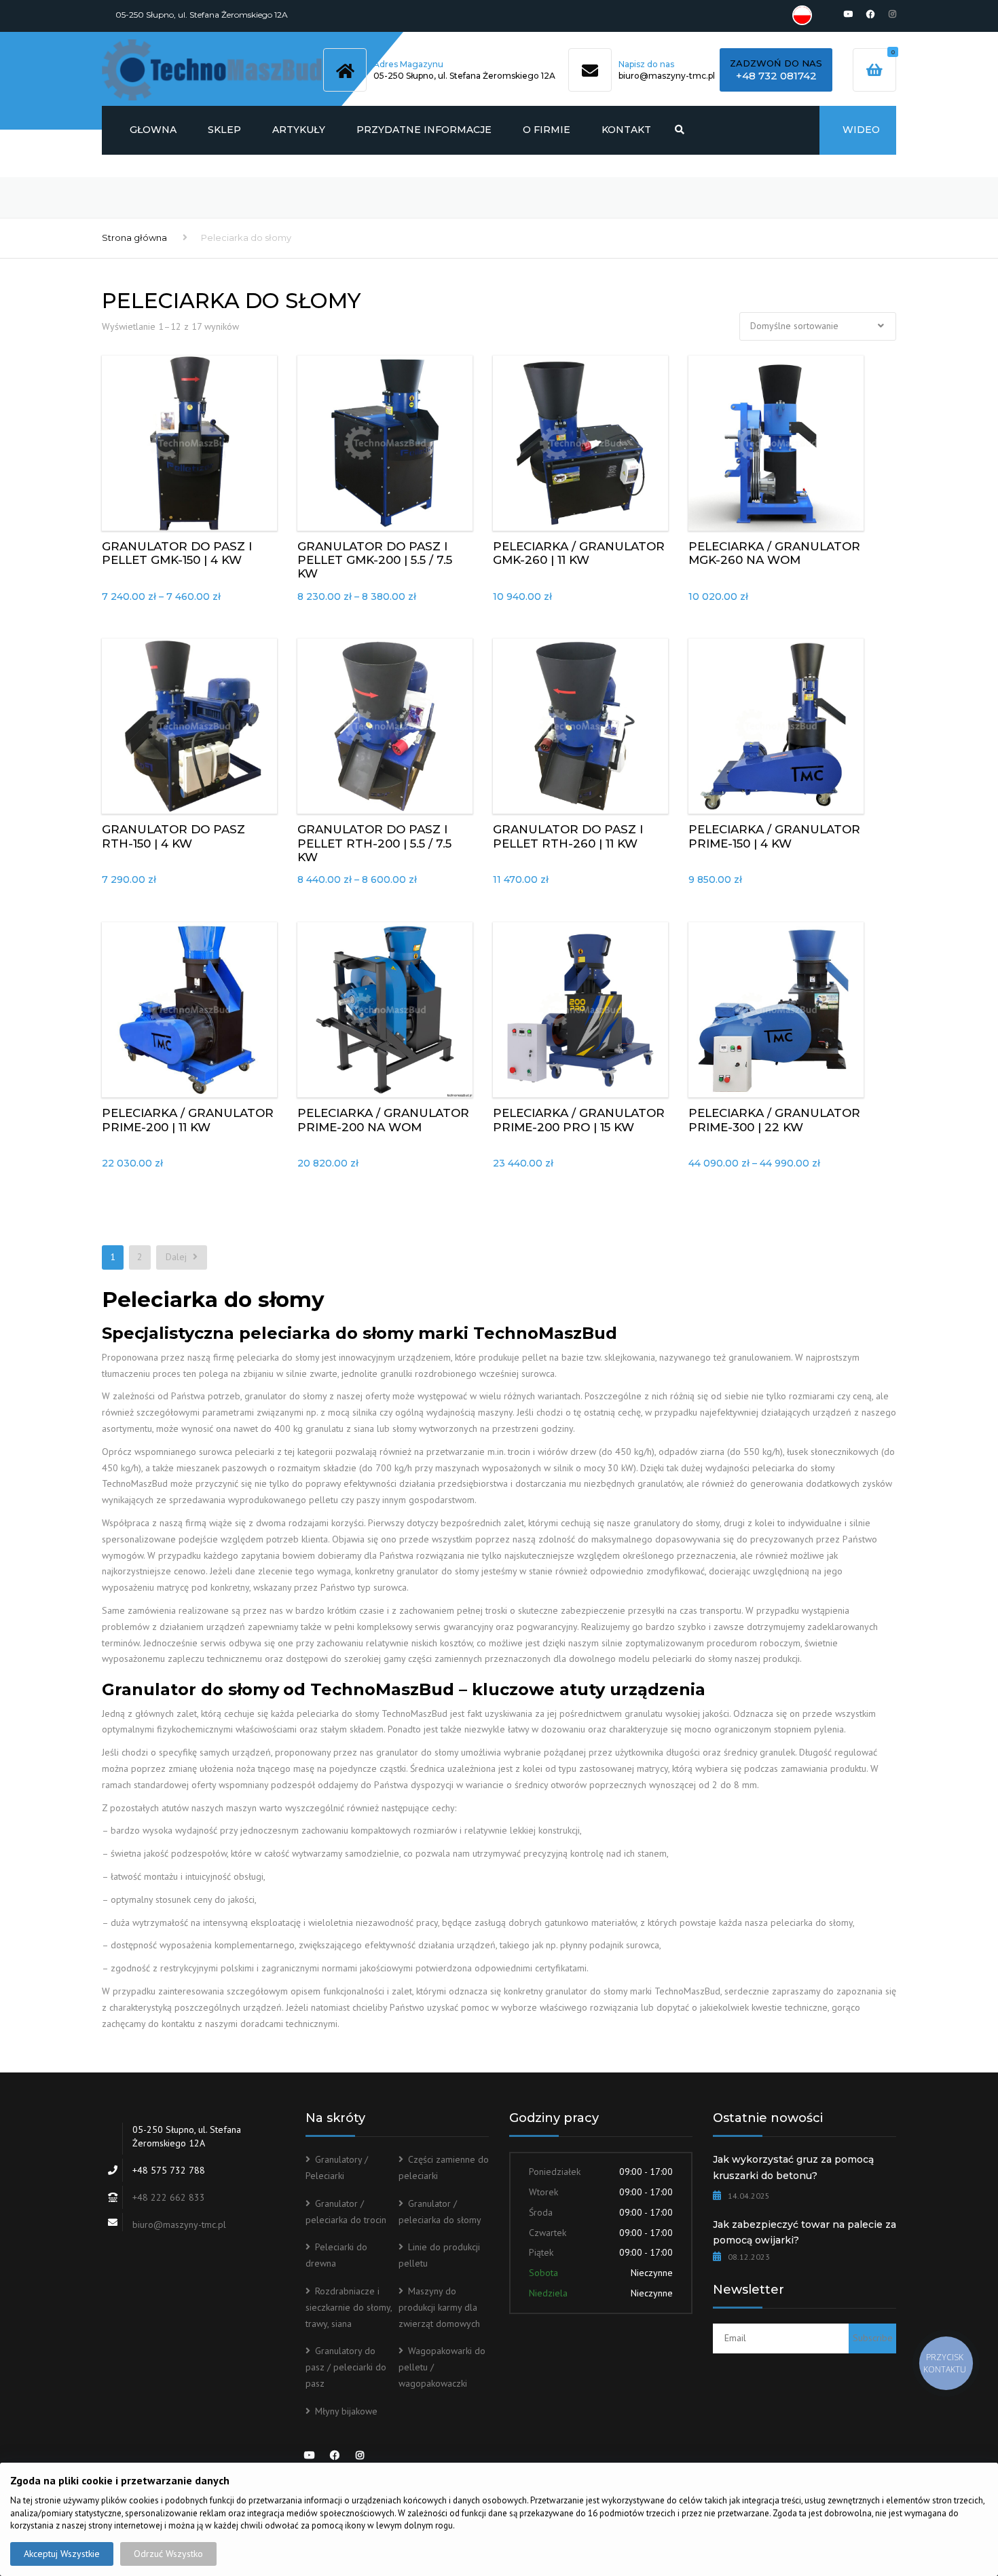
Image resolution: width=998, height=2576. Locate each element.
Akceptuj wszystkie (62, 2554)
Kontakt (626, 130)
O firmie (547, 130)
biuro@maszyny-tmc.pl (667, 76)
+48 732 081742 (776, 76)
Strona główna (134, 238)
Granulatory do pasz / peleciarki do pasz (346, 2367)
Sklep (224, 130)
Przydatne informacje (424, 130)
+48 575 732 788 (169, 2170)
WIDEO (861, 130)
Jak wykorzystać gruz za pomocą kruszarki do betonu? (793, 2167)
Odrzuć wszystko (168, 2554)
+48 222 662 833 (169, 2197)
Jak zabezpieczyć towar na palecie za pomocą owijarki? (805, 2233)
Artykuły (299, 130)
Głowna (153, 130)
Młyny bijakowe (346, 2411)
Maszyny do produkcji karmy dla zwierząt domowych (439, 2307)
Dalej (178, 1257)
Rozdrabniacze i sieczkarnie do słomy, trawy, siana (349, 2307)
